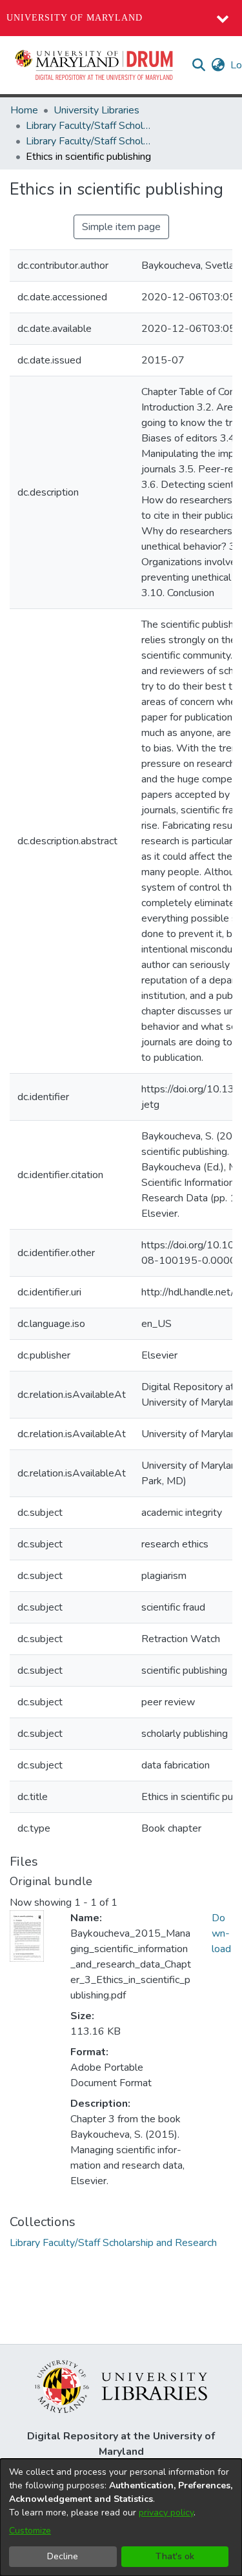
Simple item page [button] (121, 227)
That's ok (175, 2556)
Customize (30, 2531)
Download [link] (221, 1933)
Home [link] (24, 110)
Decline (63, 2556)
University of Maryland (75, 18)
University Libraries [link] (96, 110)
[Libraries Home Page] (121, 2386)
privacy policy (166, 2513)
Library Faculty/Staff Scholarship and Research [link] (90, 126)
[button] (95, 65)
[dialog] (121, 2517)
